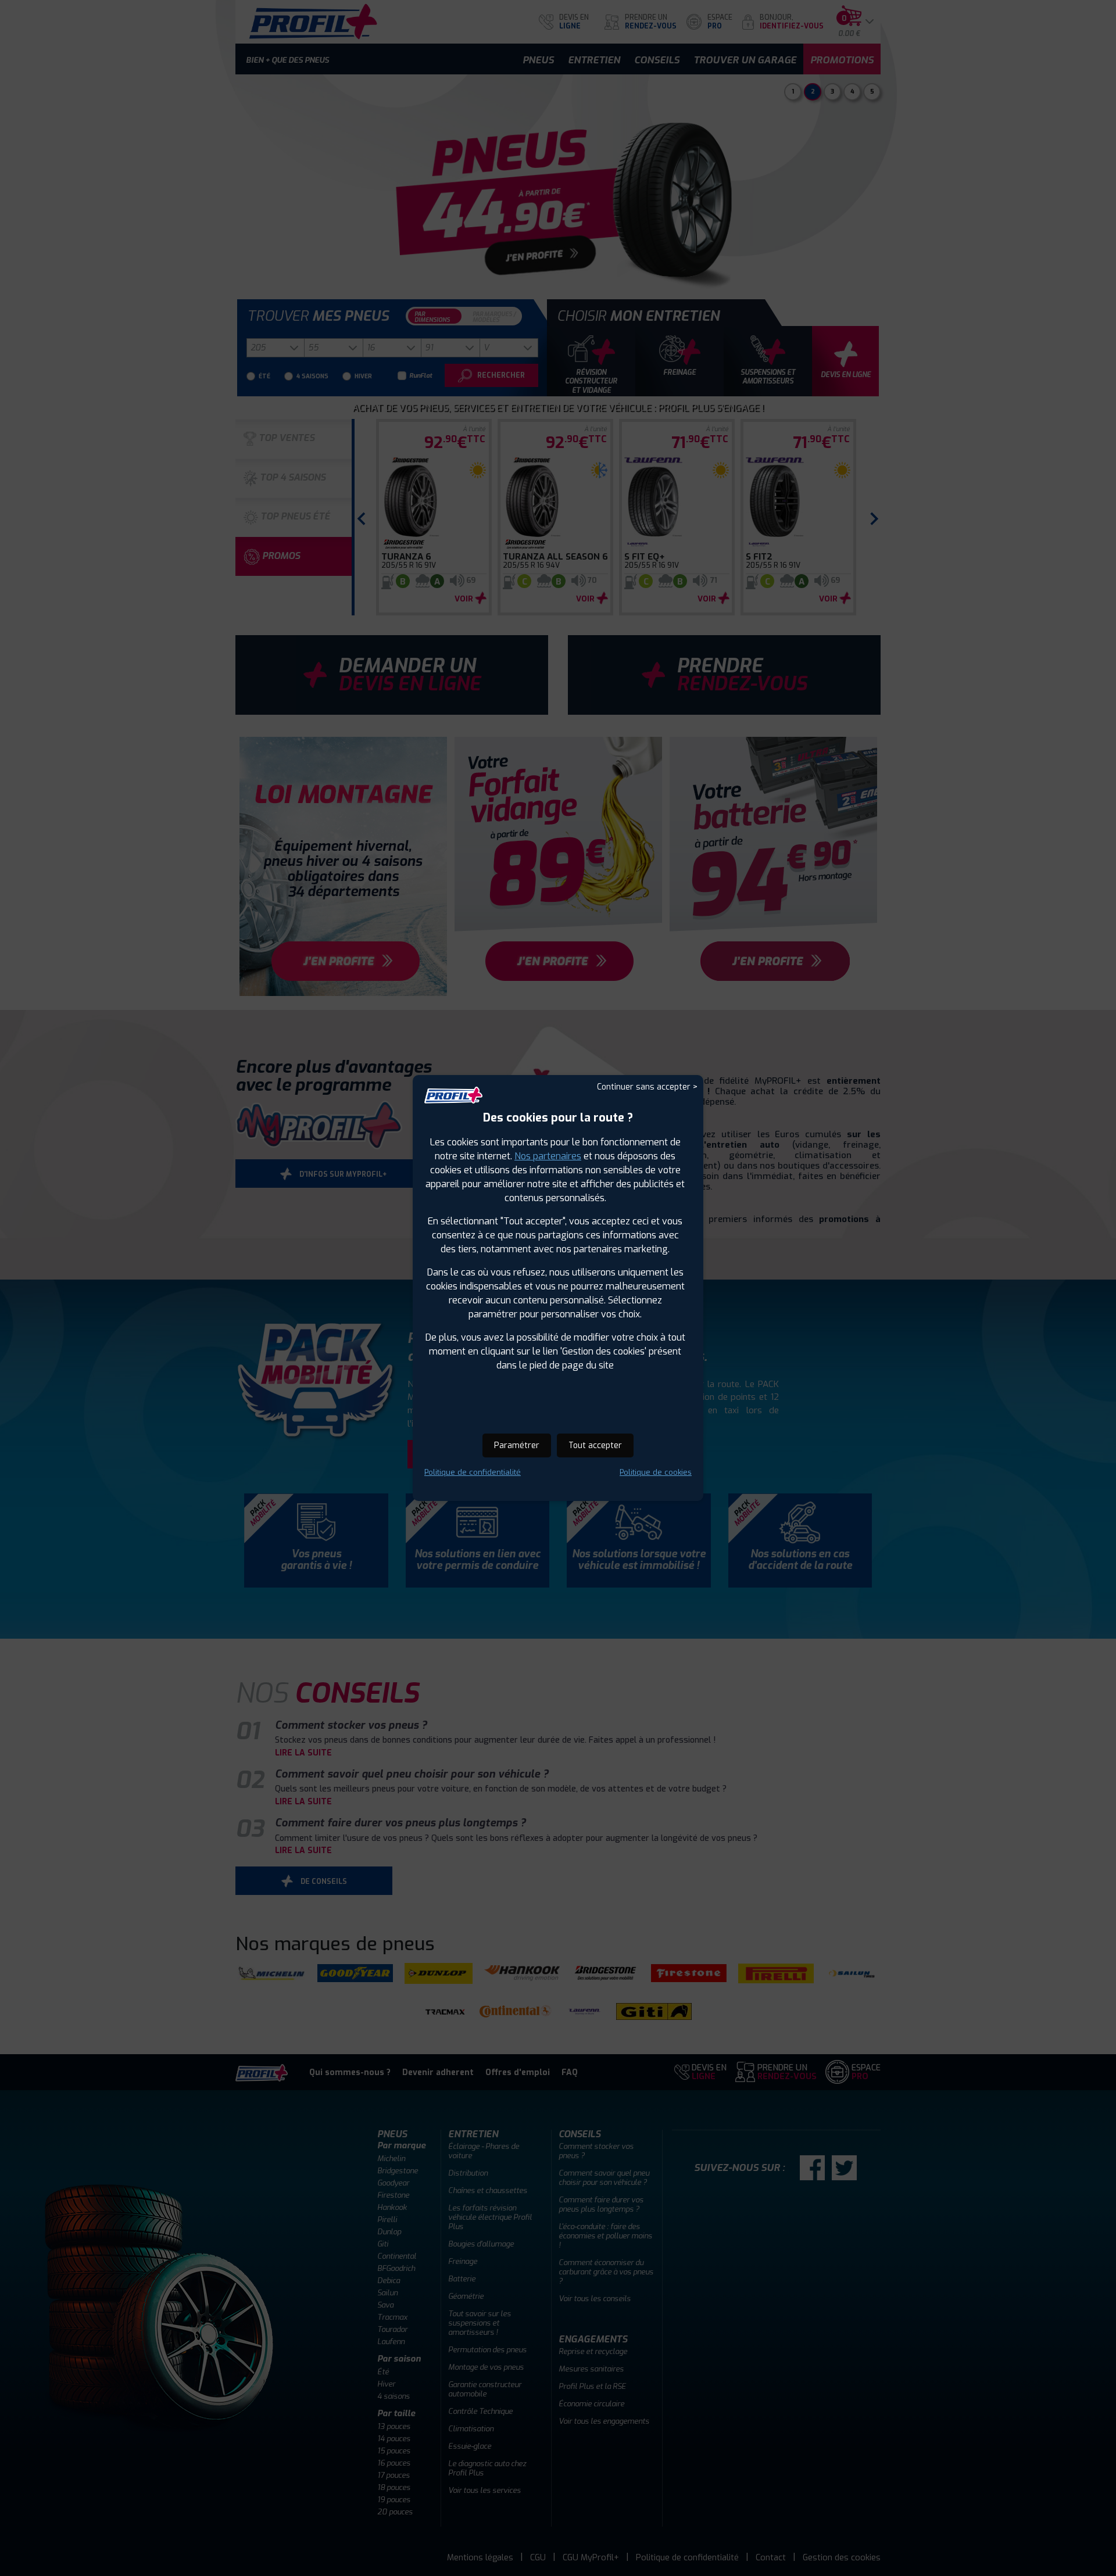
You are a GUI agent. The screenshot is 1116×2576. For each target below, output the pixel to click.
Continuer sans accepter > (647, 1087)
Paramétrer (517, 1445)
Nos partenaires (548, 1156)
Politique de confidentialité (473, 1472)
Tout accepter (595, 1445)
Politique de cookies (656, 1472)
